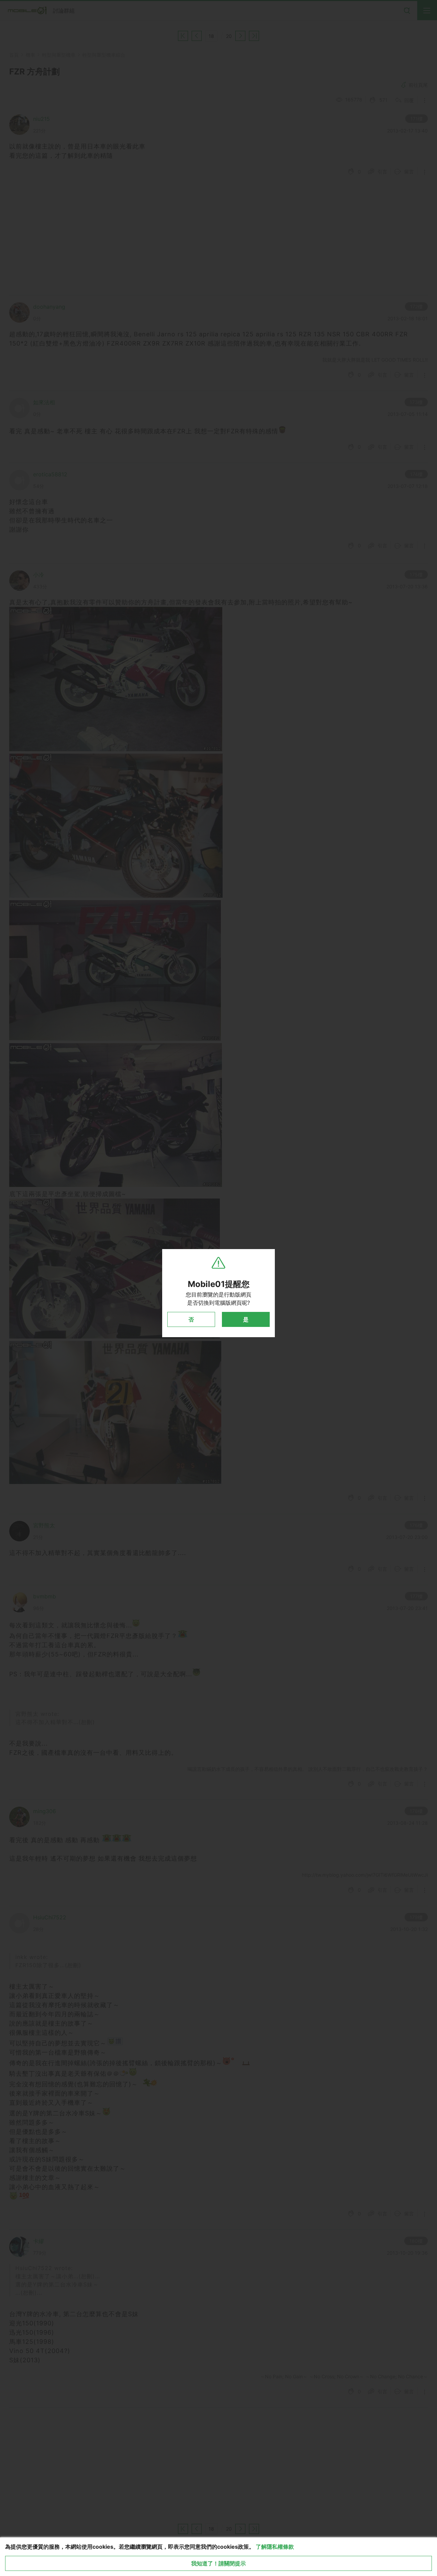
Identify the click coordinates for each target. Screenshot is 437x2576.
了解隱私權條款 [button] (275, 2547)
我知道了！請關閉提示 (218, 2563)
